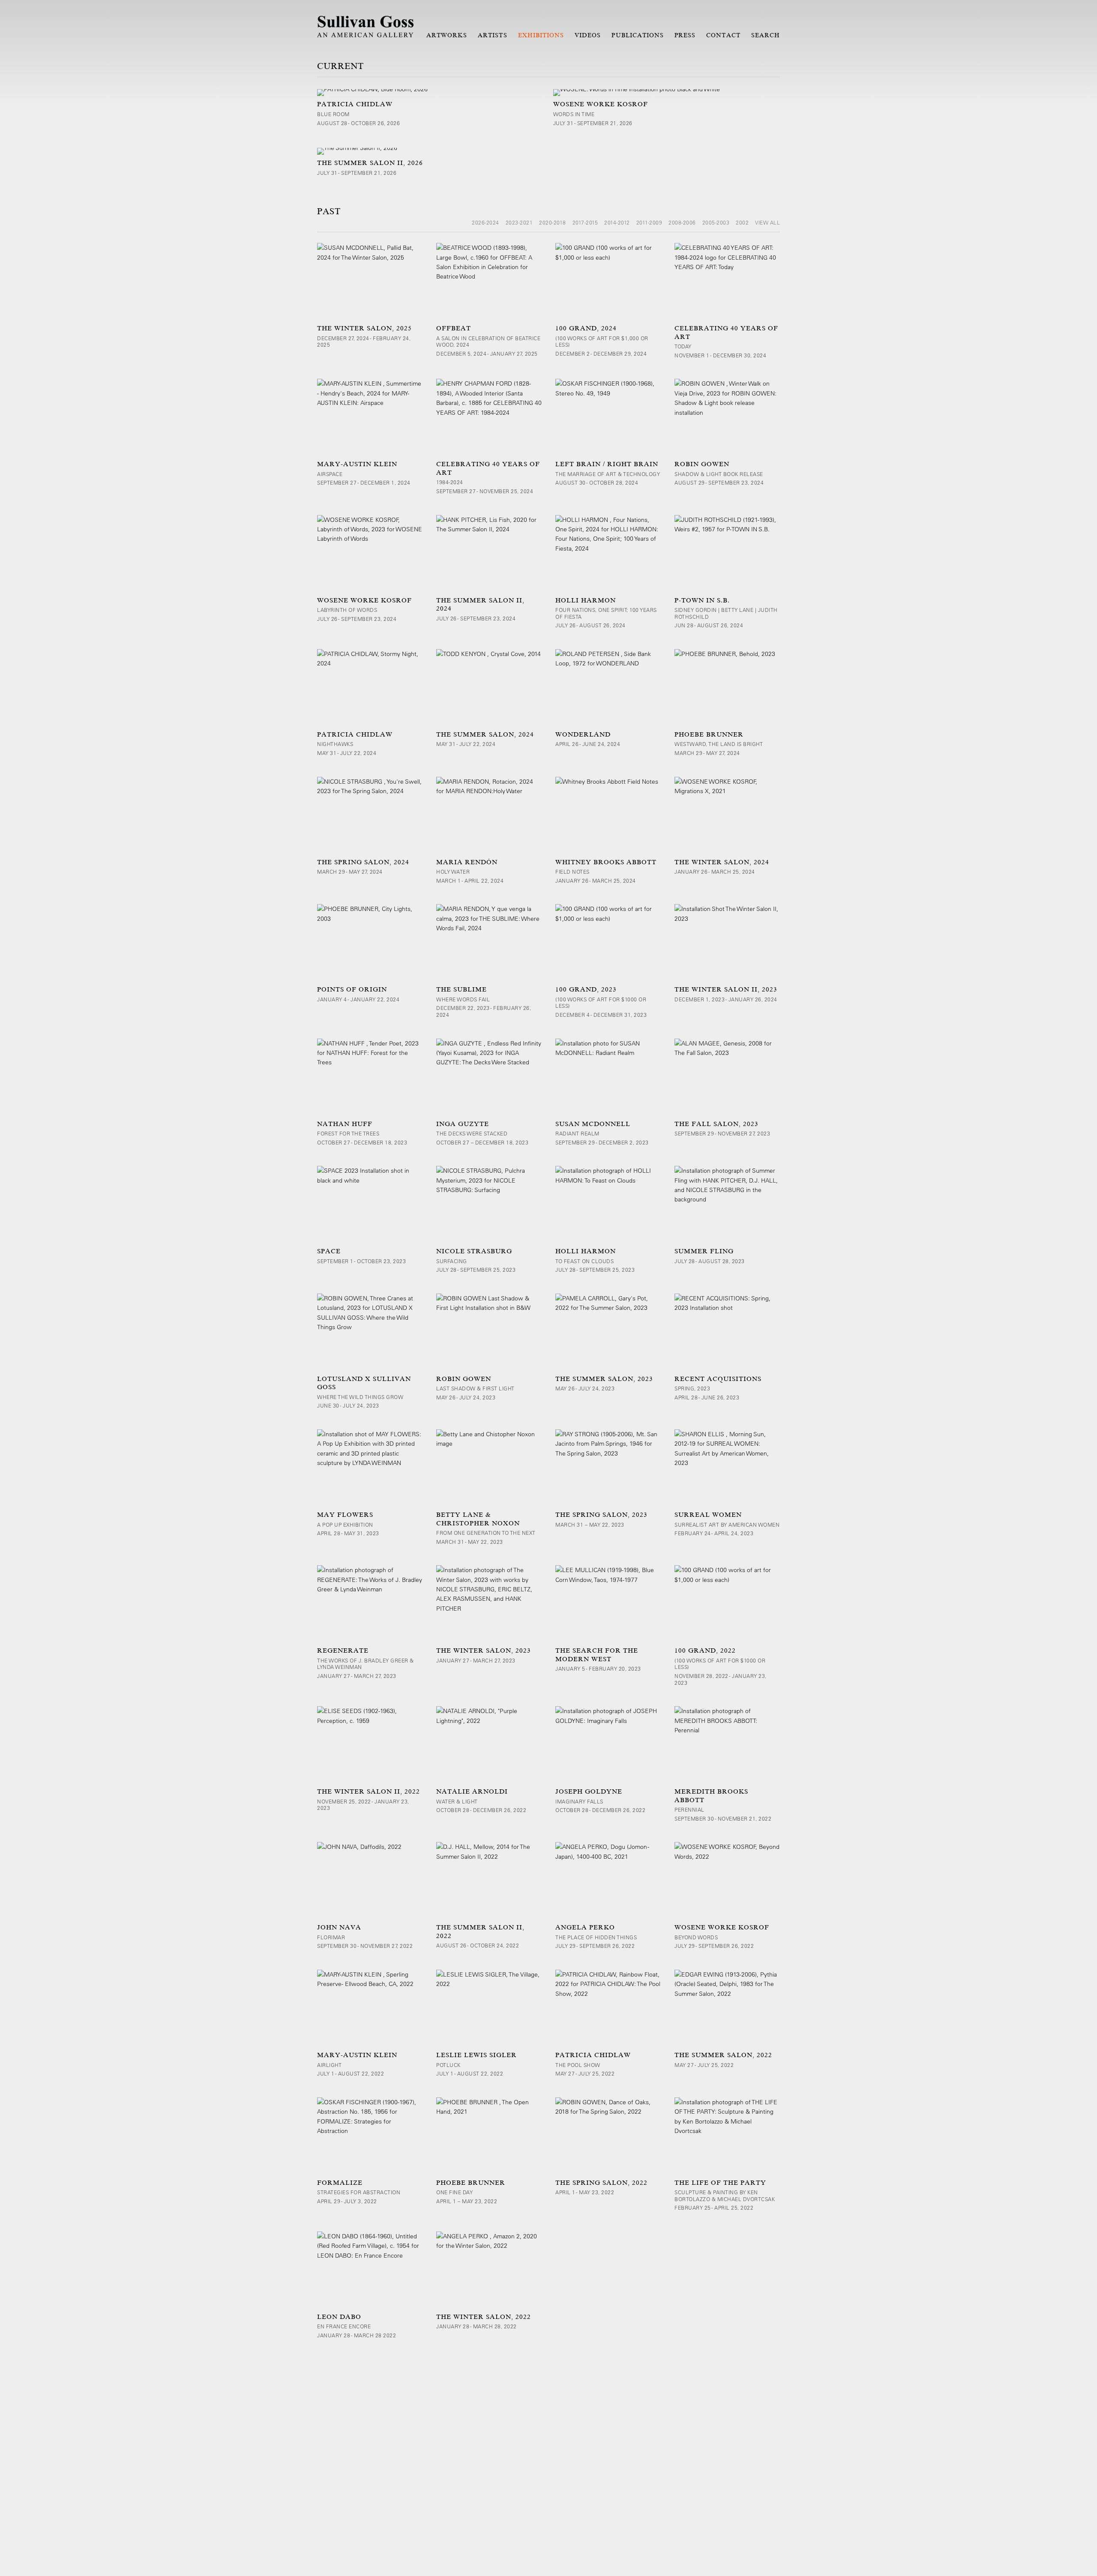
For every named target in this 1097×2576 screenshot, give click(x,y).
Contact (723, 35)
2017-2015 (585, 222)
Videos (588, 35)
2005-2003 (716, 222)
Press (685, 35)
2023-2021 (519, 222)
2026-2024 (486, 222)
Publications (638, 35)
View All (767, 222)
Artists (492, 35)
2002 (742, 222)
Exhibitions (541, 35)
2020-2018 (553, 222)
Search (766, 35)
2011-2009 (649, 222)
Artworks (447, 35)
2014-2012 (617, 222)
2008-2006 (682, 222)
